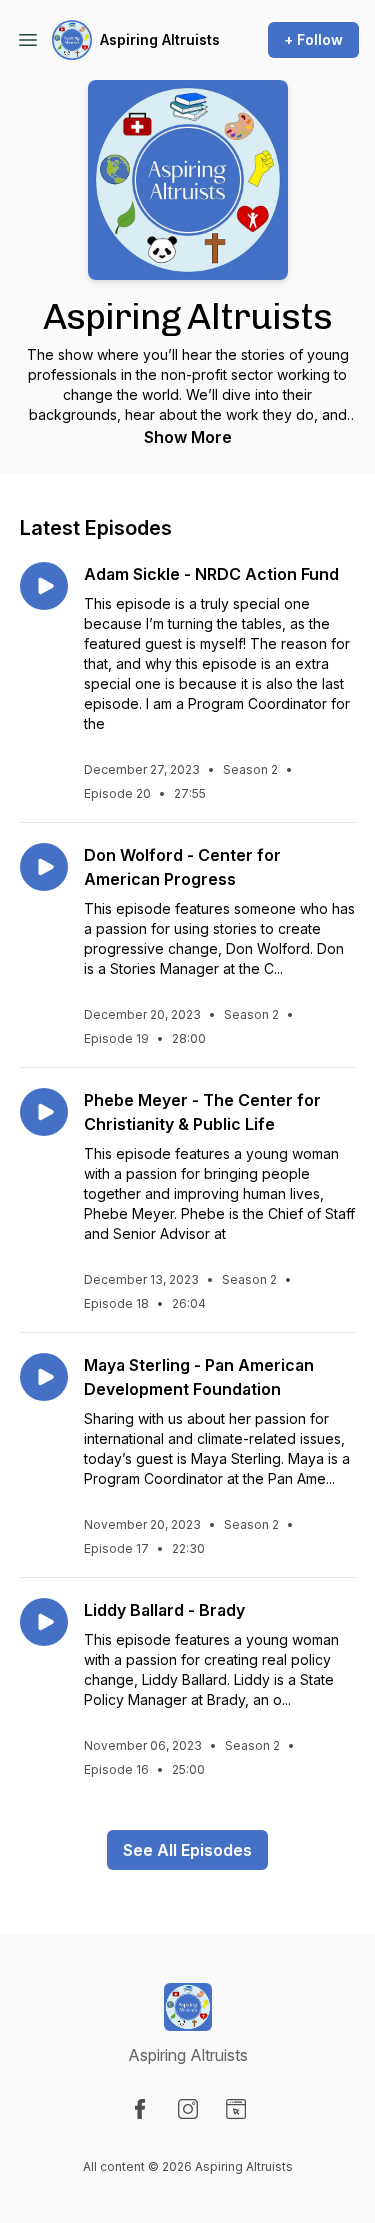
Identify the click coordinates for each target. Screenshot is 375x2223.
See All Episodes (187, 1850)
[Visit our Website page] (236, 2109)
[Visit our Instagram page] (188, 2109)
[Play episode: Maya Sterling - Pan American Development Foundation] (44, 1377)
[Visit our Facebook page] (140, 2109)
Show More (188, 437)
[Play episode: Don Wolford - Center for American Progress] (44, 867)
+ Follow (313, 39)
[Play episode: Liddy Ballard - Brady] (44, 1622)
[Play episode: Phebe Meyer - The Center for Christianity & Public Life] (44, 1112)
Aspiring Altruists (160, 39)
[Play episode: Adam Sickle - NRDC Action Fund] (44, 586)
